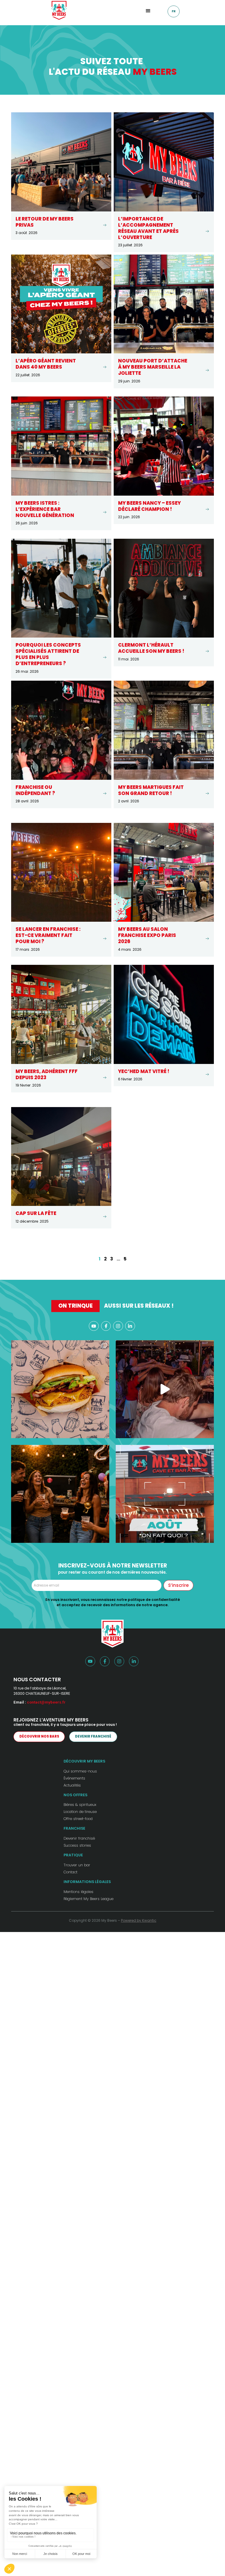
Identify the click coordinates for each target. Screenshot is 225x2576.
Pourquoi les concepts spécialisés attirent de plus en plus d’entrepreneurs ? (48, 654)
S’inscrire (178, 1585)
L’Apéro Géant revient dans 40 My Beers (46, 364)
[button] (148, 10)
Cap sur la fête (36, 1213)
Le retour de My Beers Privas (45, 222)
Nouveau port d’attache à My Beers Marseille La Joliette (153, 367)
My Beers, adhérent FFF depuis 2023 (47, 1075)
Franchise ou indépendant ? (35, 790)
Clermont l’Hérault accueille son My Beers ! (151, 648)
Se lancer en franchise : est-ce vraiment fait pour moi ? (48, 935)
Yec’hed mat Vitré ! (144, 1071)
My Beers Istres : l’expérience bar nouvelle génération (45, 509)
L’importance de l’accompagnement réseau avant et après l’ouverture (148, 228)
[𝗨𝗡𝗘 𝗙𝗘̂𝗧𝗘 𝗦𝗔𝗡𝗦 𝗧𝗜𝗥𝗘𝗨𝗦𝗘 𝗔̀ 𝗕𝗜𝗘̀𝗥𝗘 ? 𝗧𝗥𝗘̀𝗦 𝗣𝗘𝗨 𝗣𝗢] (60, 1494)
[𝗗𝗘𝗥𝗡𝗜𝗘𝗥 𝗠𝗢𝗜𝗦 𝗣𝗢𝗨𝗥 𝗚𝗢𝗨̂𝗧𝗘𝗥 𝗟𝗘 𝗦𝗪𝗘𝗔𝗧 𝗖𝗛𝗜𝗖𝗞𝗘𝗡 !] (60, 1389)
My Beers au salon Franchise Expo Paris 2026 (147, 935)
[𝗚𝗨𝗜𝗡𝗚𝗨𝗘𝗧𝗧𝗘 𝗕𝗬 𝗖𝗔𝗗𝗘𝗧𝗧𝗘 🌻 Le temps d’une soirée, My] (165, 1389)
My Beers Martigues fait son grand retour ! (151, 790)
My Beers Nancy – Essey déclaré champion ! (149, 506)
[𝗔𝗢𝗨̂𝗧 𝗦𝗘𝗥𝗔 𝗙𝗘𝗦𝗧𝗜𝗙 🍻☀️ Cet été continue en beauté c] (165, 1494)
